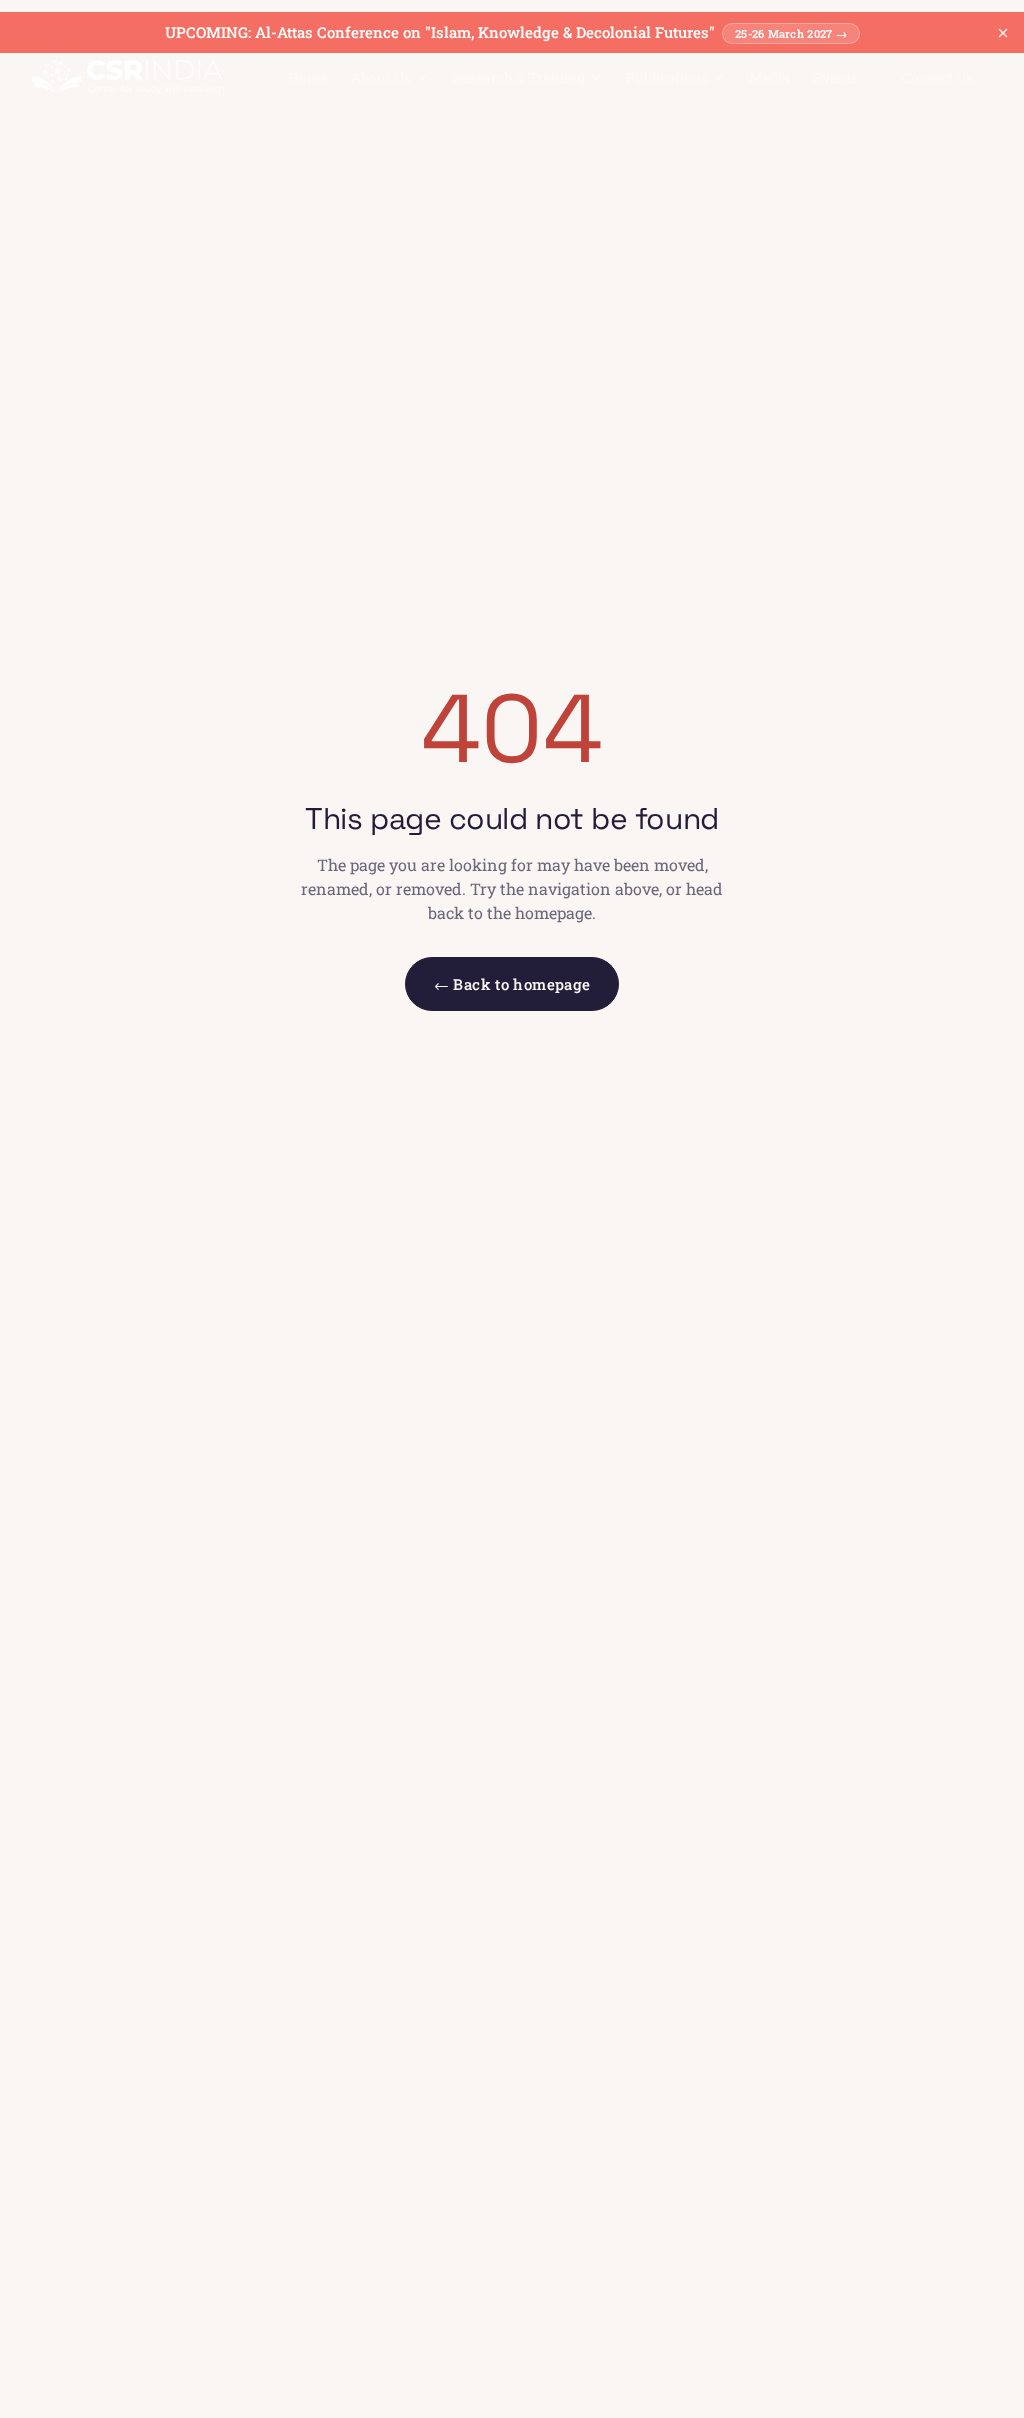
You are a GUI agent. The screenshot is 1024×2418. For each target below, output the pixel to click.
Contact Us (937, 77)
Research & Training (519, 77)
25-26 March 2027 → (791, 33)
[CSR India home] (128, 77)
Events (835, 77)
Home (308, 77)
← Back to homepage (512, 984)
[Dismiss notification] (1003, 33)
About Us (381, 77)
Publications (667, 77)
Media (769, 77)
